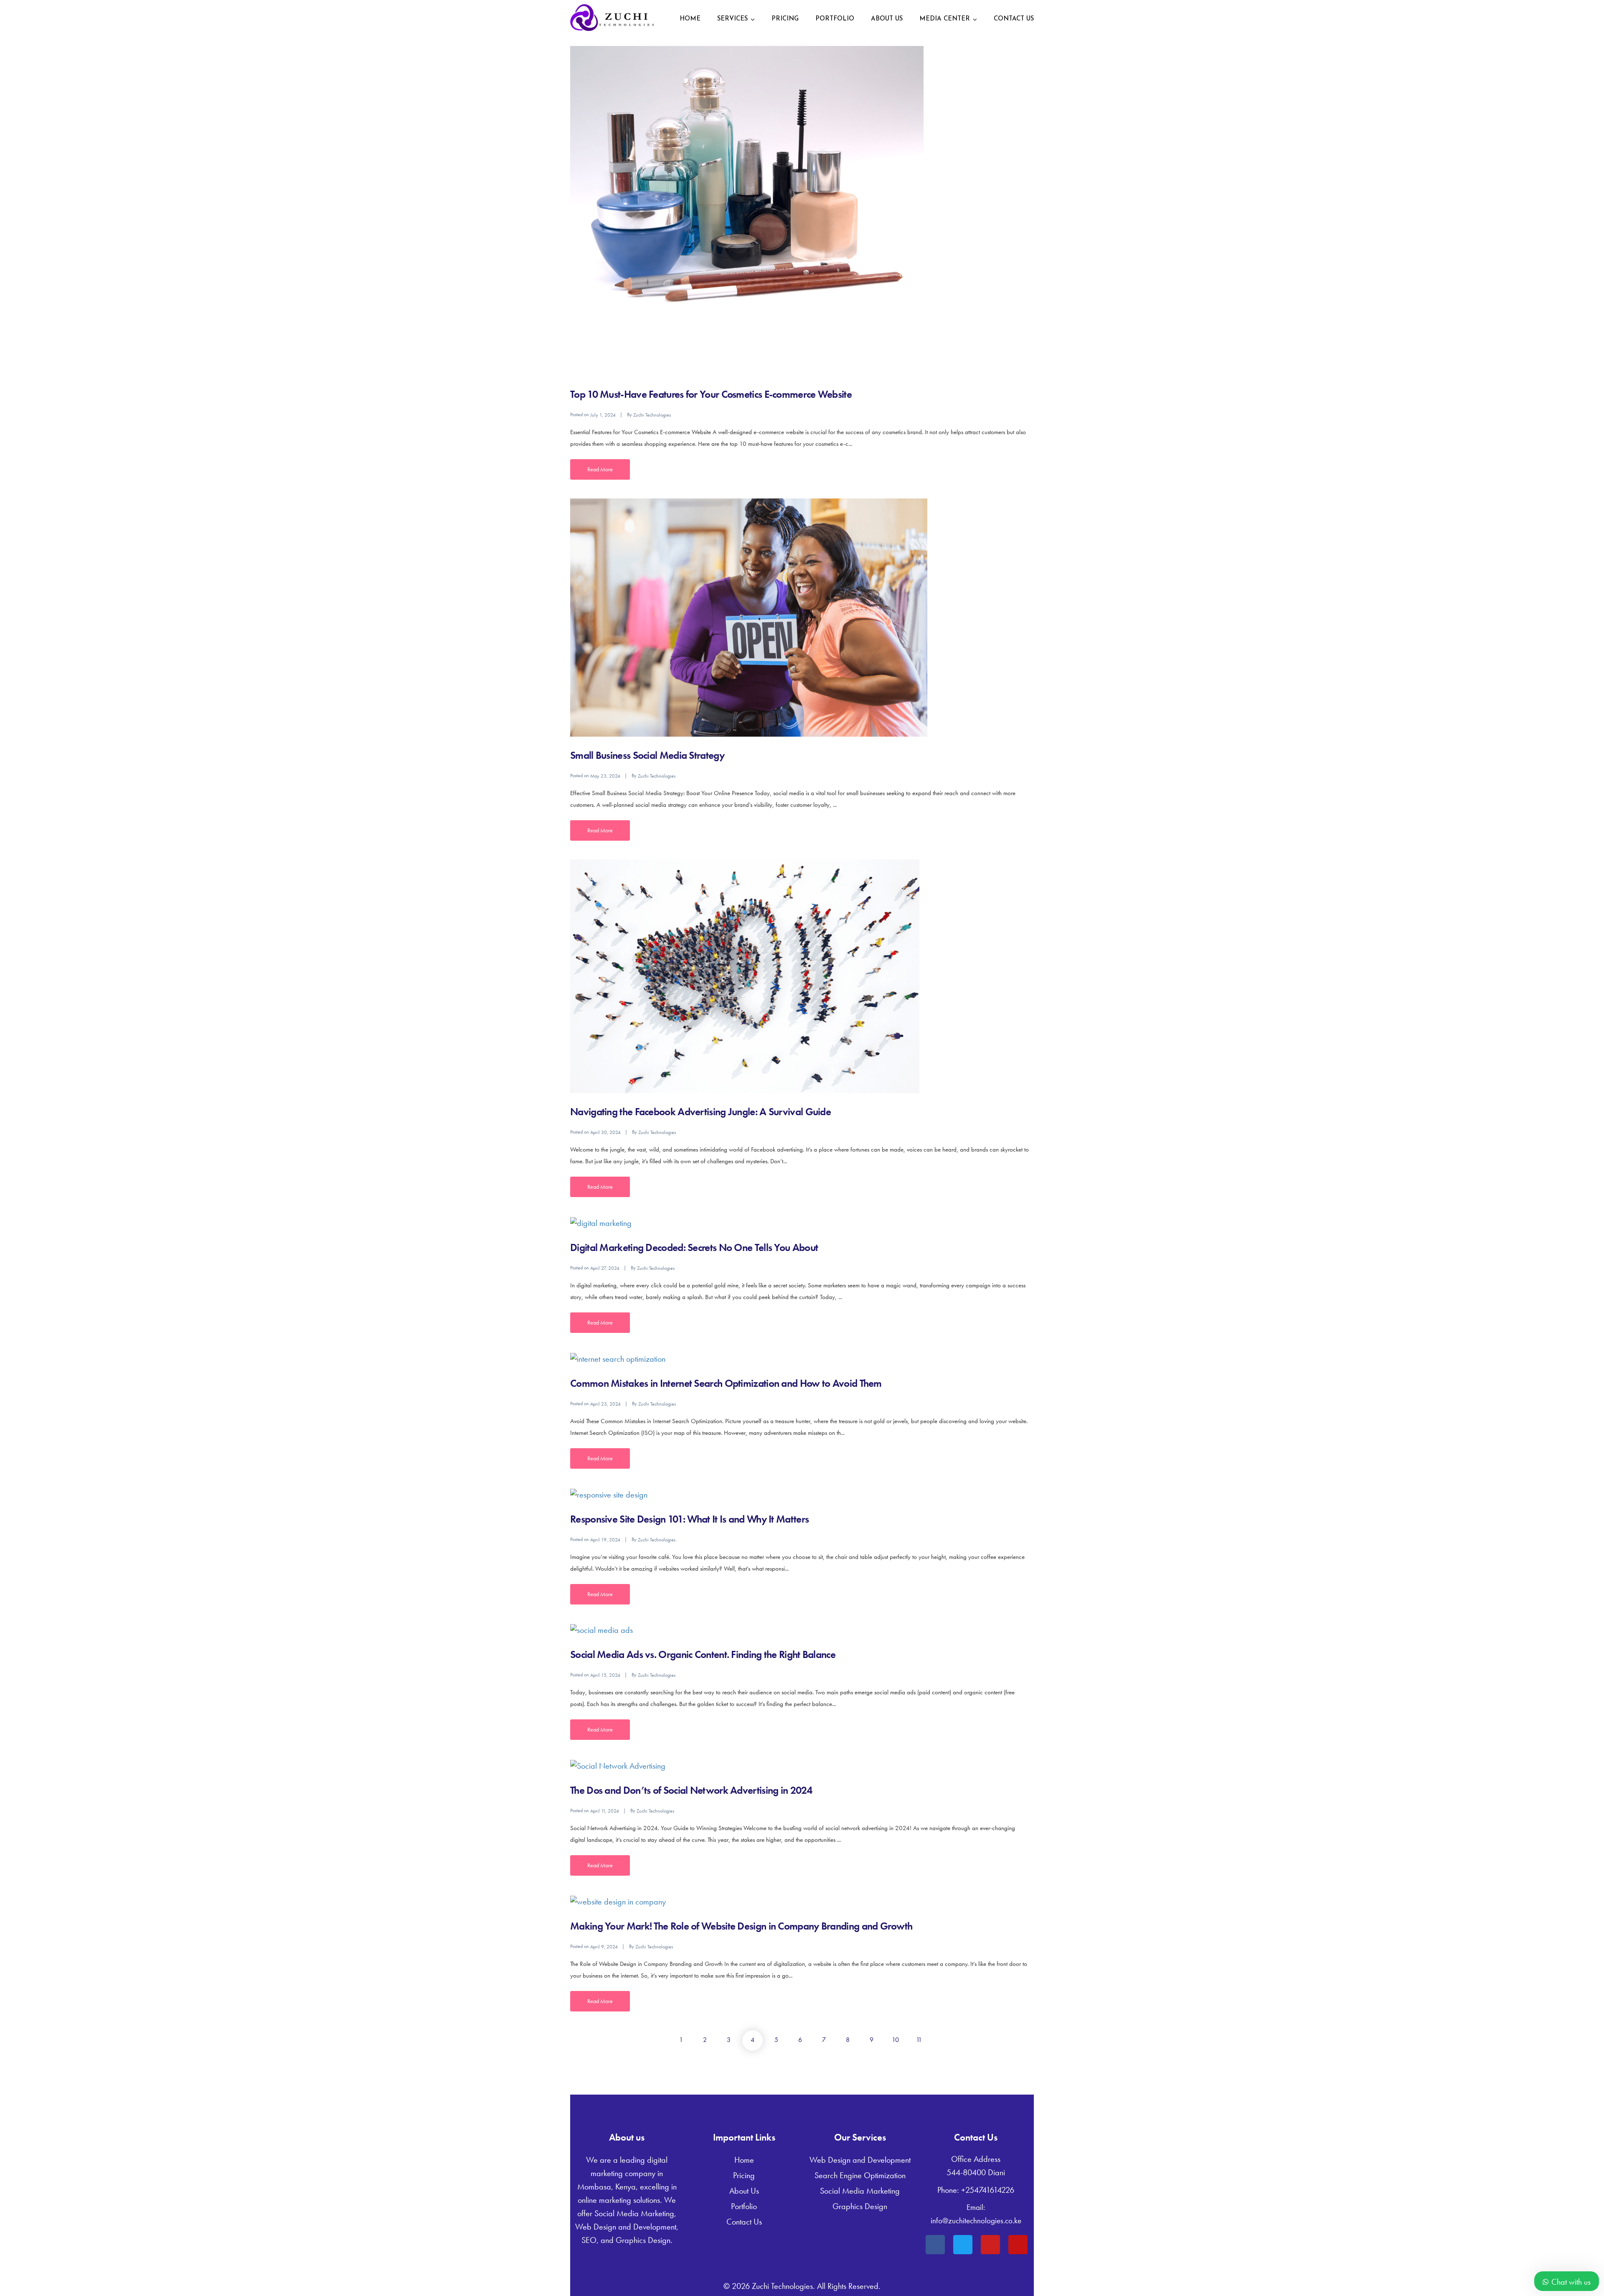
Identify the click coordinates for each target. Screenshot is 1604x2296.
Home (690, 19)
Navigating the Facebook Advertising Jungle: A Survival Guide (700, 1112)
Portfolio (835, 19)
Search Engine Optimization (860, 2175)
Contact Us (1014, 19)
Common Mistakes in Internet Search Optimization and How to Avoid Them (726, 1383)
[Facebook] (935, 2245)
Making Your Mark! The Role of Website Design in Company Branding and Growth (741, 1926)
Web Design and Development (860, 2160)
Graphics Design (860, 2206)
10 (895, 2040)
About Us (887, 19)
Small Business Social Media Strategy (647, 755)
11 (919, 2040)
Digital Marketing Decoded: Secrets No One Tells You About (694, 1247)
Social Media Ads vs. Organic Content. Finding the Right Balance (703, 1654)
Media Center (945, 19)
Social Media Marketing (860, 2191)
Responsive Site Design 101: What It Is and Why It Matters (689, 1519)
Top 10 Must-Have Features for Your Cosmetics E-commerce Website (711, 394)
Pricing (785, 19)
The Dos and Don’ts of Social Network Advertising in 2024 (691, 1790)
